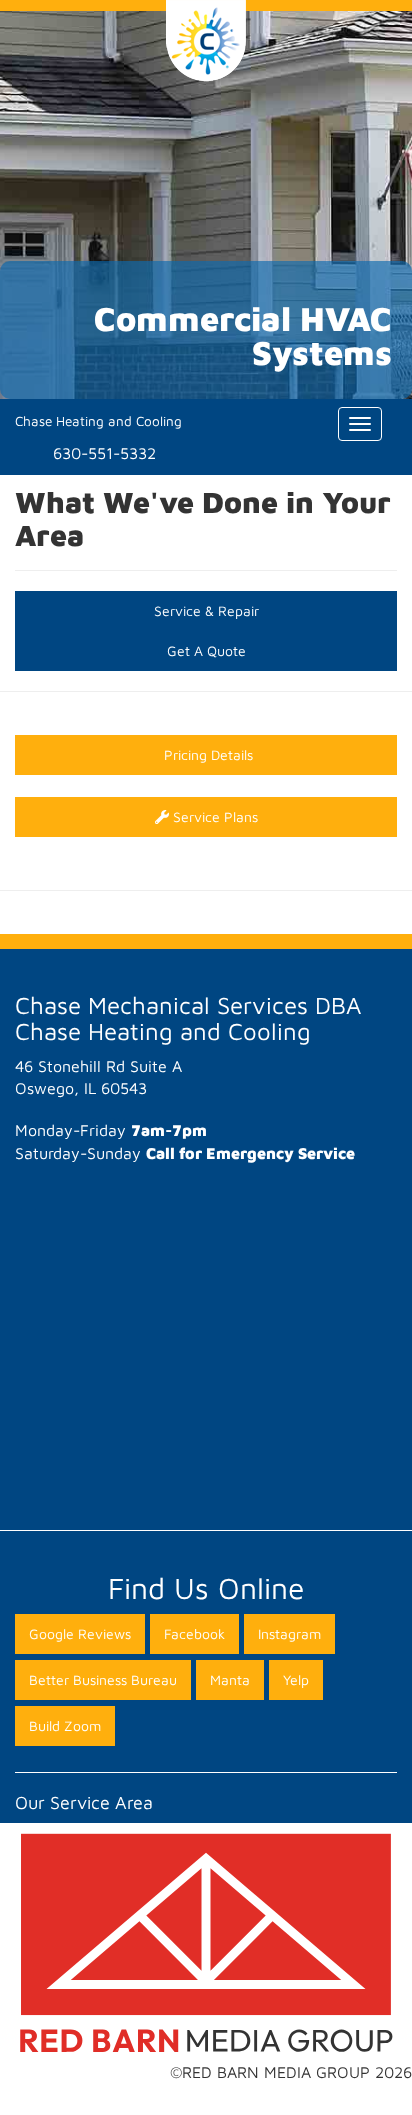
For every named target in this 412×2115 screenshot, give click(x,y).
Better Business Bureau (103, 1679)
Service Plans (213, 816)
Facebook (194, 1633)
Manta (230, 1679)
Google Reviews (80, 1633)
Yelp (296, 1679)
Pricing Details (206, 754)
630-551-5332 (104, 453)
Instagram (289, 1633)
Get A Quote (206, 650)
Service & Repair (206, 610)
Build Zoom (65, 1725)
